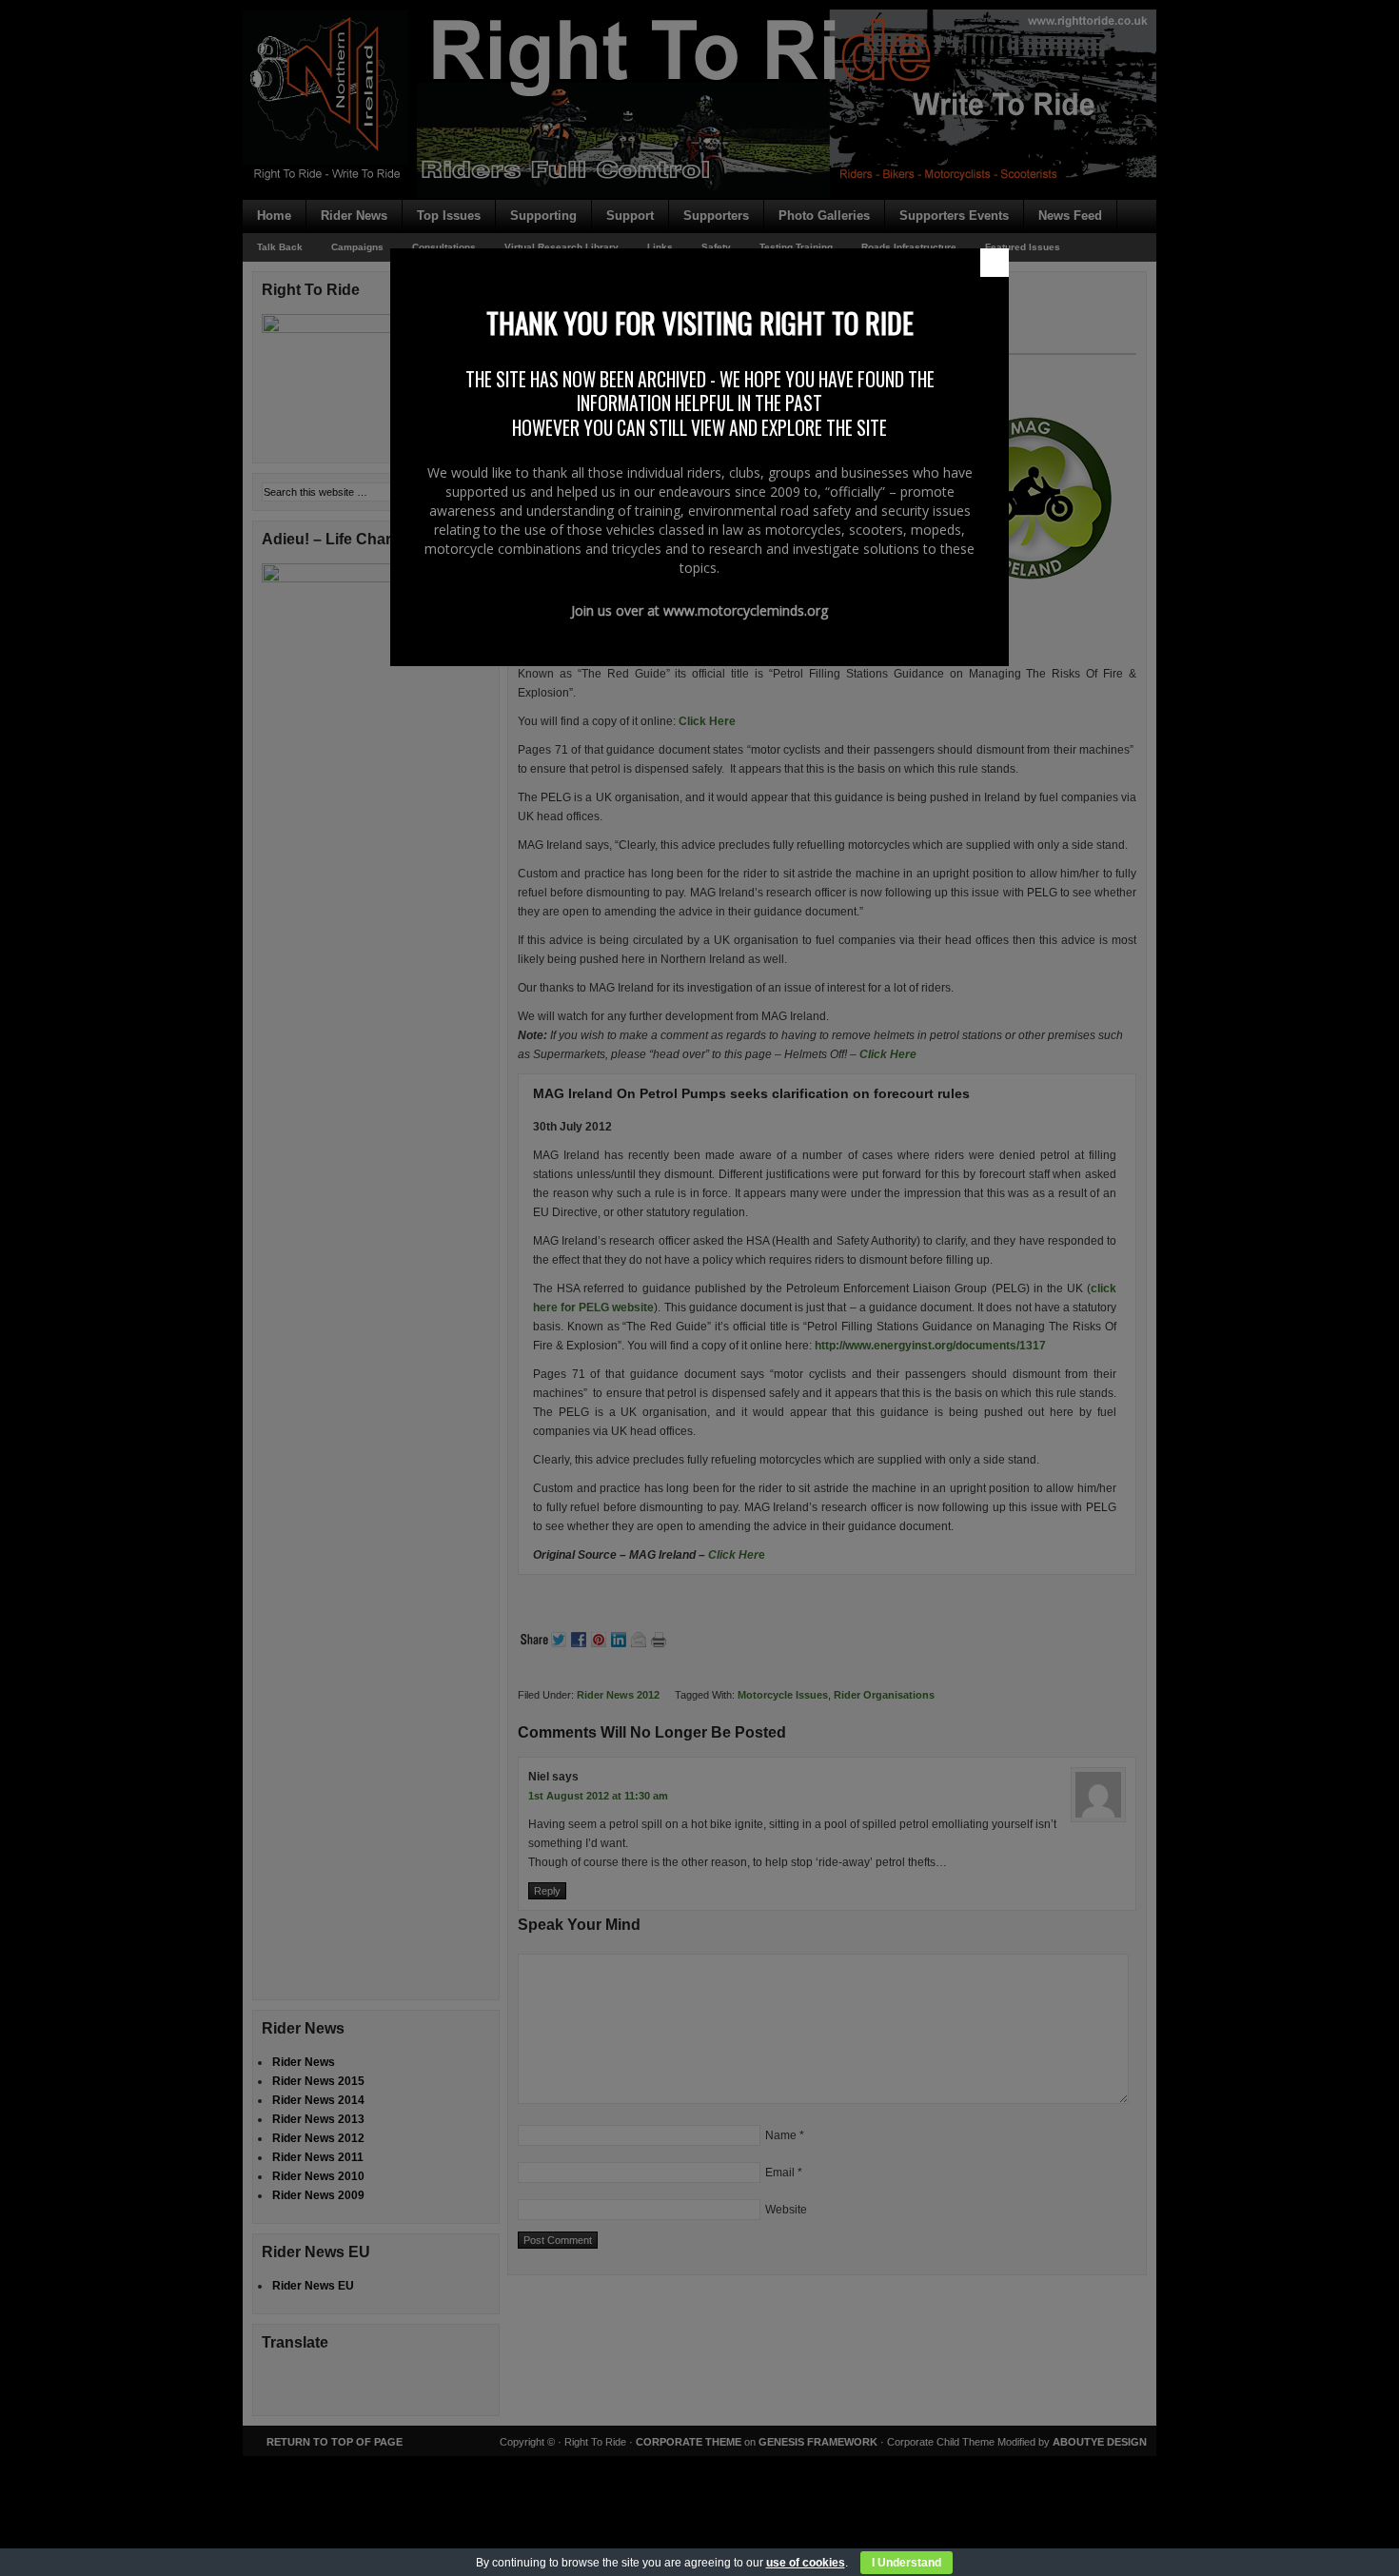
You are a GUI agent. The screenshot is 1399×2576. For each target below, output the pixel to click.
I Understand (906, 2563)
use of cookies (806, 2563)
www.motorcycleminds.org (746, 610)
